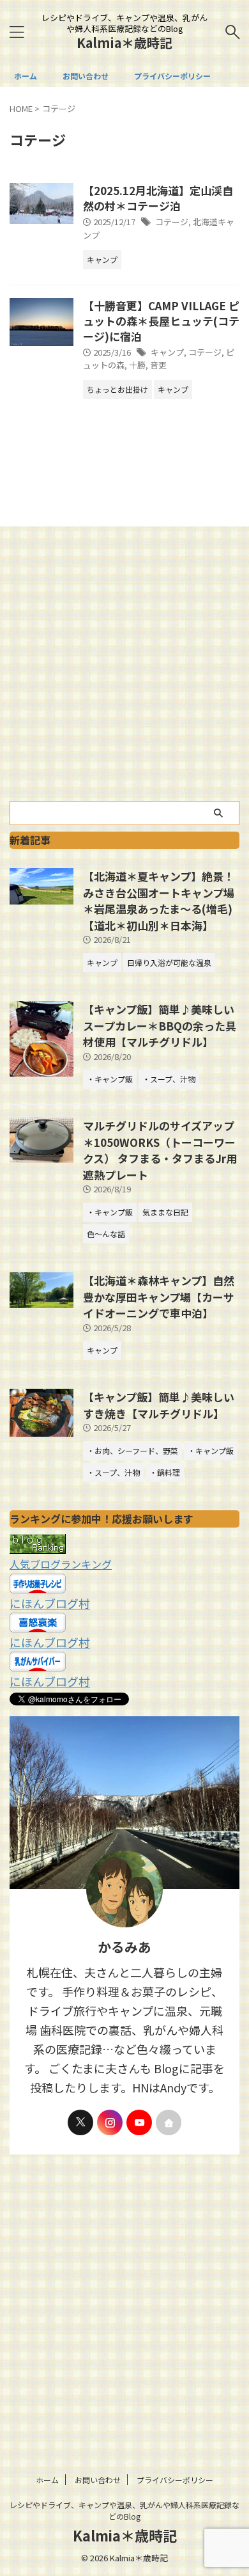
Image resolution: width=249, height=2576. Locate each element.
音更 (158, 365)
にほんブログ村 (50, 1603)
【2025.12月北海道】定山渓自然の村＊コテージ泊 (158, 198)
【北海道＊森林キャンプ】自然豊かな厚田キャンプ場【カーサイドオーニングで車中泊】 (159, 1297)
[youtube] (139, 2122)
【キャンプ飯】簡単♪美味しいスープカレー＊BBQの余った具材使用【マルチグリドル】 (160, 1025)
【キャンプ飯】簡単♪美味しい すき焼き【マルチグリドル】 (159, 1405)
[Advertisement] (124, 670)
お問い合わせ (86, 76)
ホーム (26, 76)
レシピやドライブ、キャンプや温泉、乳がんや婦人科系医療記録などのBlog (124, 2510)
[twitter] (80, 2122)
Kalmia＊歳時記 (124, 43)
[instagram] (110, 2122)
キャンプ (167, 352)
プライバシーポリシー (172, 76)
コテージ (172, 222)
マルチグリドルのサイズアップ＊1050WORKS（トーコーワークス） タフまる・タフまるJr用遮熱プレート (160, 1150)
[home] (169, 2122)
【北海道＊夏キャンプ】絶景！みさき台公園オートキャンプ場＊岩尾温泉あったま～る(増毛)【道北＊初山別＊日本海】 (159, 901)
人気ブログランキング (61, 1564)
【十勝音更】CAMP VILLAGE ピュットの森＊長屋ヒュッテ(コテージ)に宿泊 (161, 321)
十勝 (137, 365)
